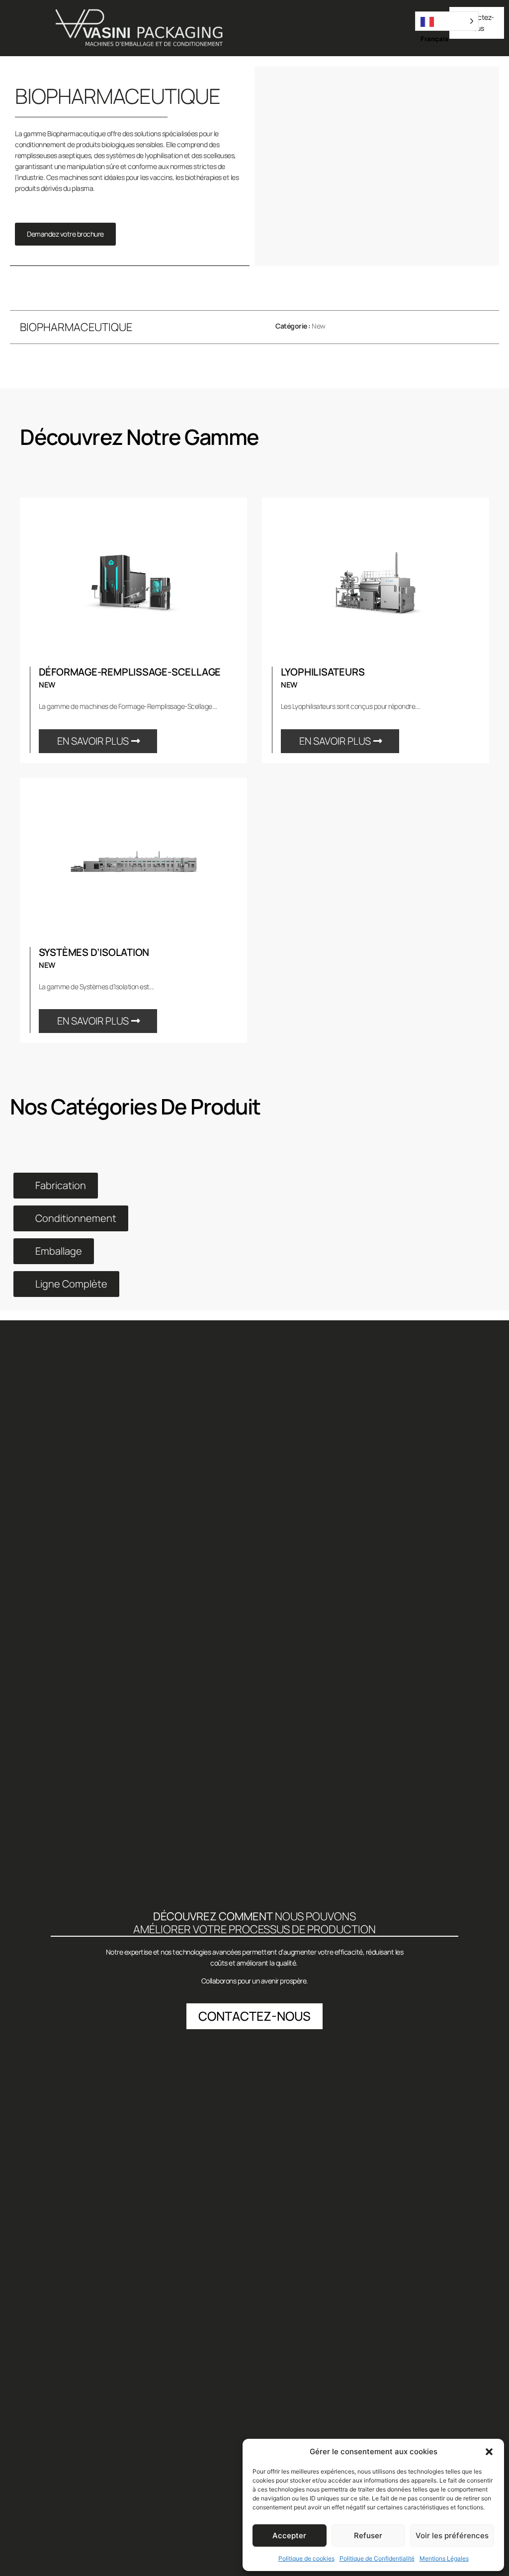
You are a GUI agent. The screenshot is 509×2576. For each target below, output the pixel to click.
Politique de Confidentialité (377, 2558)
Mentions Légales (444, 2558)
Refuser (368, 2535)
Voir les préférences (452, 2535)
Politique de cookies (306, 2558)
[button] (489, 2452)
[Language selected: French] (447, 21)
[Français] (447, 21)
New (319, 326)
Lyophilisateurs (323, 672)
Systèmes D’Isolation (94, 952)
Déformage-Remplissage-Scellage (130, 672)
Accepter (289, 2535)
